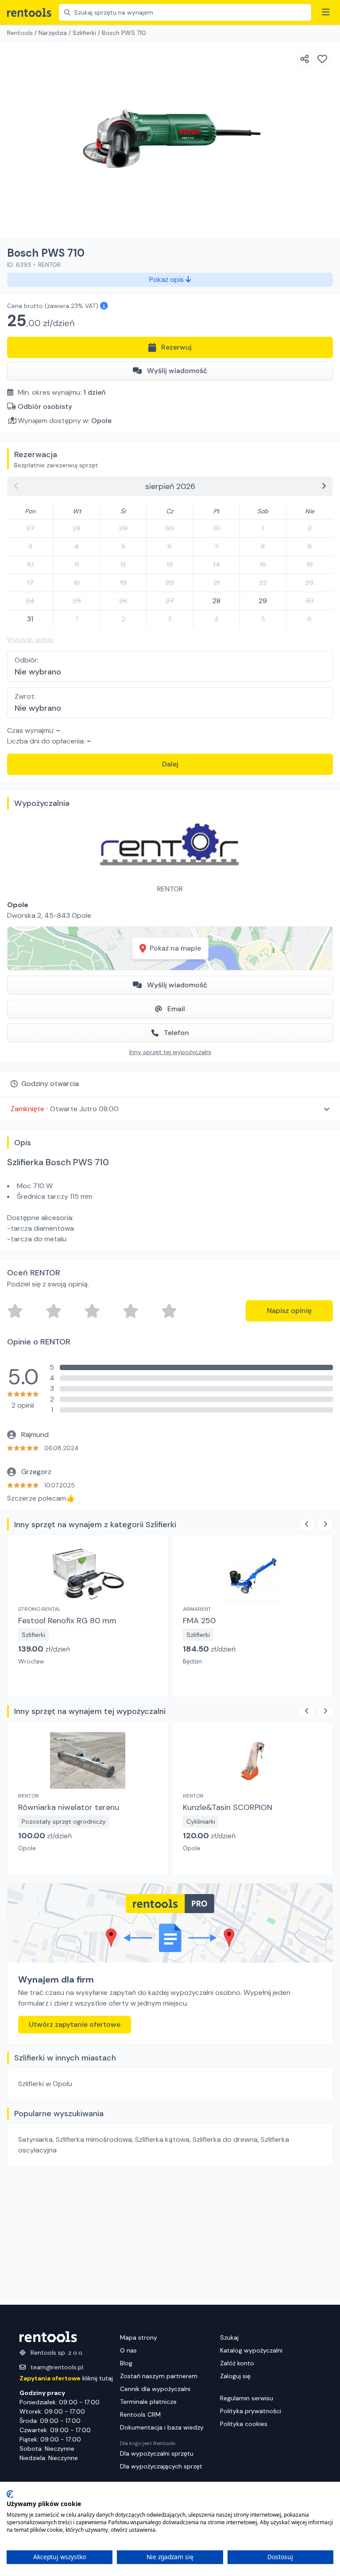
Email (176, 1009)
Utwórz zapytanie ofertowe (75, 2024)
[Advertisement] (170, 2236)
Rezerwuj (176, 347)
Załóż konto (237, 2363)
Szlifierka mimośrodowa (94, 2139)
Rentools (20, 33)
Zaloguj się (235, 2376)
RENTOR (170, 889)
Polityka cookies (244, 2424)
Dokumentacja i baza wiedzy (162, 2427)
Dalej (170, 764)
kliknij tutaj (66, 2378)
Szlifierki (84, 33)
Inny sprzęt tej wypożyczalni (170, 1052)
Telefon (176, 1033)
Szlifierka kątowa (162, 2139)
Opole (101, 421)
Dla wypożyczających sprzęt (161, 2466)
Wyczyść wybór (30, 639)
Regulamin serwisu (247, 2398)
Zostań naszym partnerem (159, 2376)
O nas (128, 2350)
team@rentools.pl (57, 2367)
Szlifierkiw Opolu (45, 2084)
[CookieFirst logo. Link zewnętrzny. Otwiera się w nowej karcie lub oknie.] (10, 2494)
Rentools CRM (140, 2414)
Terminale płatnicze (148, 2402)
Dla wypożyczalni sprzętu (157, 2453)
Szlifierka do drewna (225, 2139)
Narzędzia (53, 33)
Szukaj (229, 2337)
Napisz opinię (289, 1311)
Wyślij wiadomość (177, 371)
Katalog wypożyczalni (251, 2350)
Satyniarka (35, 2139)
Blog (126, 2363)
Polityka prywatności (251, 2411)
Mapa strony (139, 2337)
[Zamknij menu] (326, 12)
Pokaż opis (167, 279)
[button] (170, 1109)
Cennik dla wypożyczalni (155, 2389)
